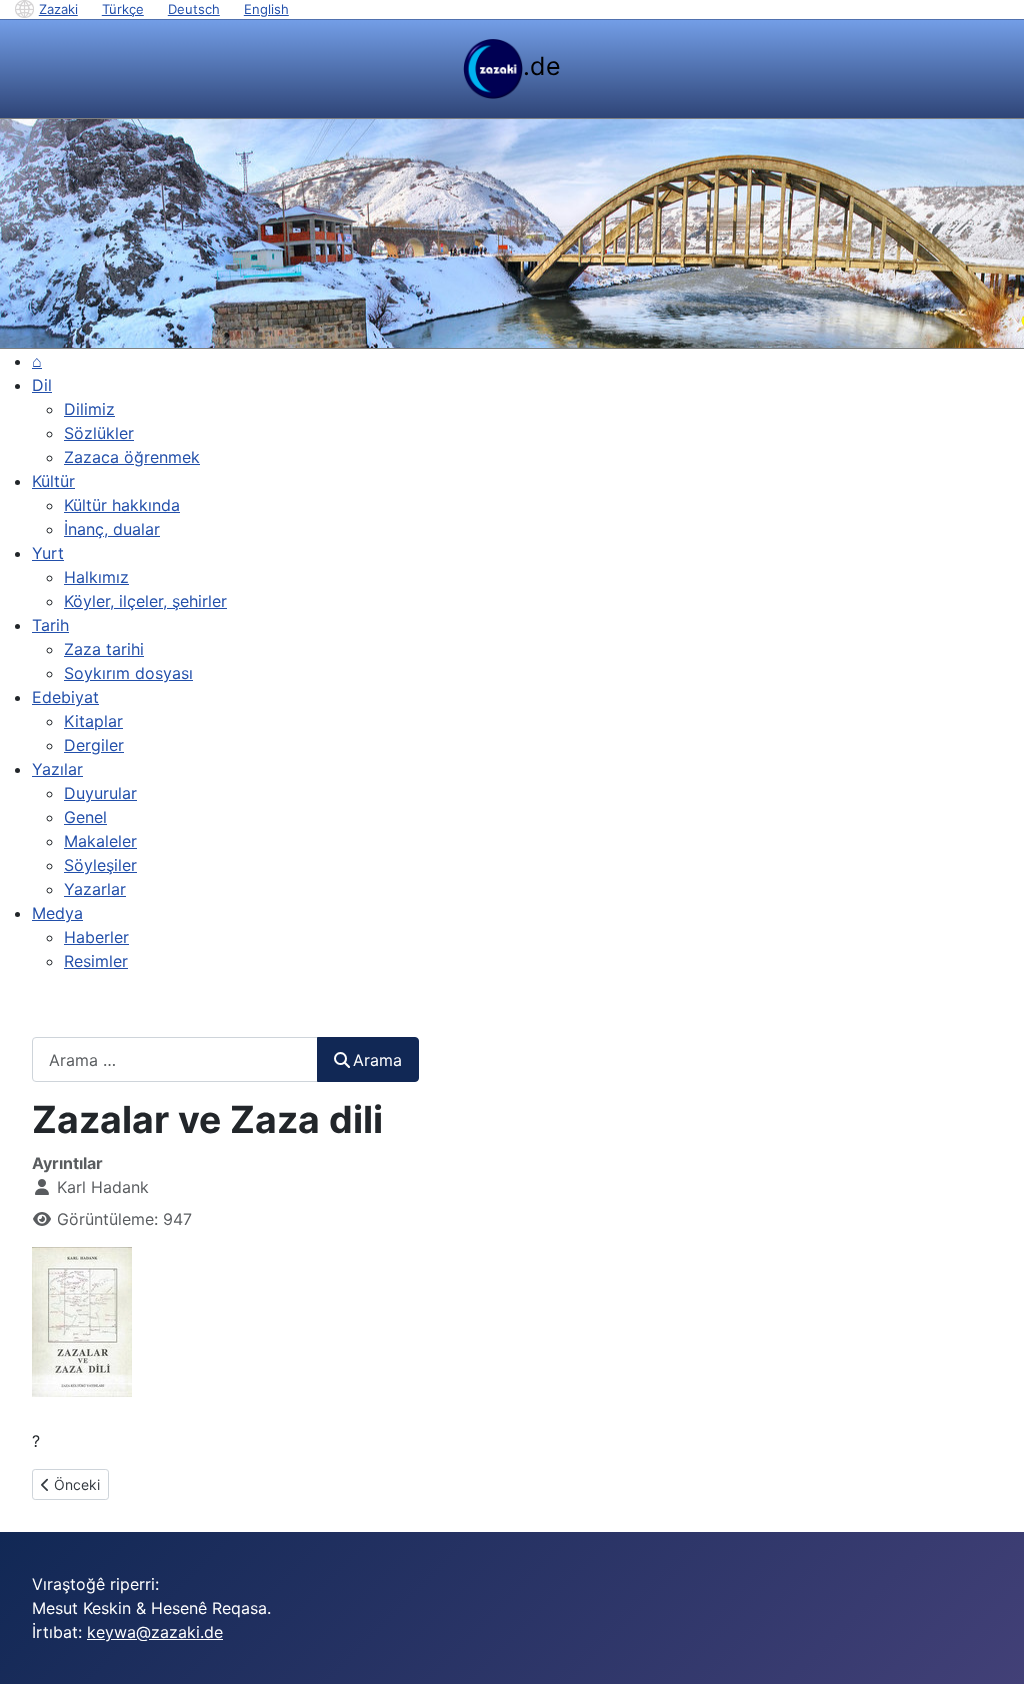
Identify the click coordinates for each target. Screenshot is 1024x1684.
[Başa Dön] (989, 1647)
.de (542, 66)
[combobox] (175, 1059)
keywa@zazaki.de (155, 1632)
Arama (377, 1060)
